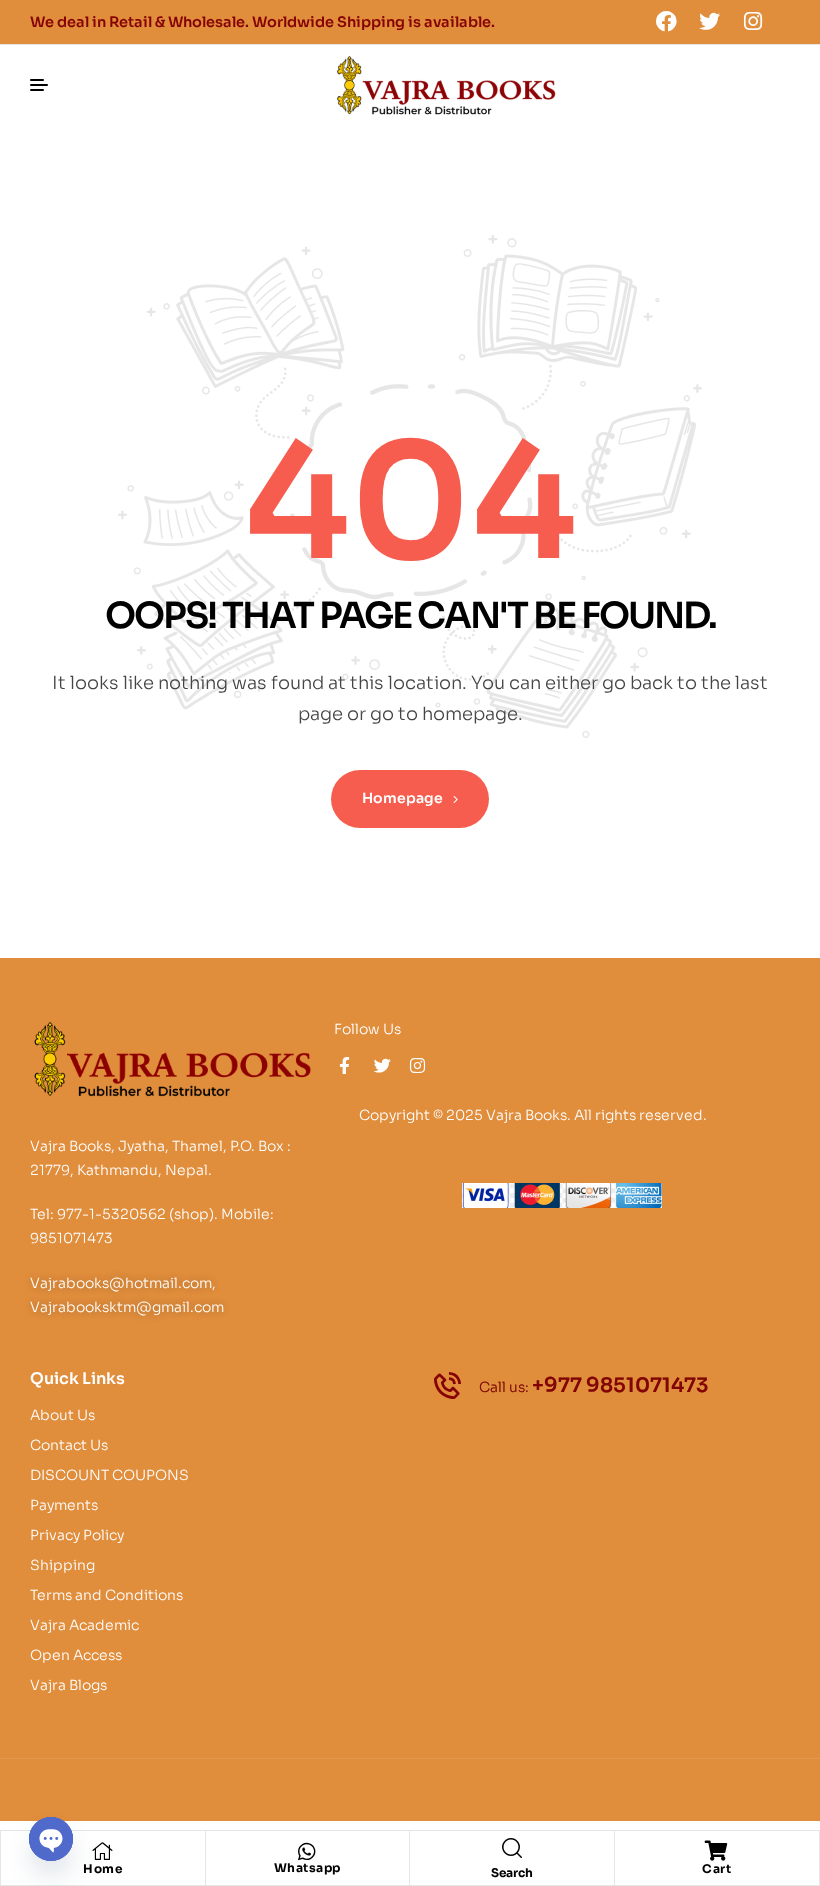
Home (102, 1868)
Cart (716, 1868)
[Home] (103, 1851)
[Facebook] (666, 21)
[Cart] (717, 1851)
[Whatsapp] (307, 1852)
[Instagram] (753, 21)
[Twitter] (710, 21)
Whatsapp (307, 1867)
